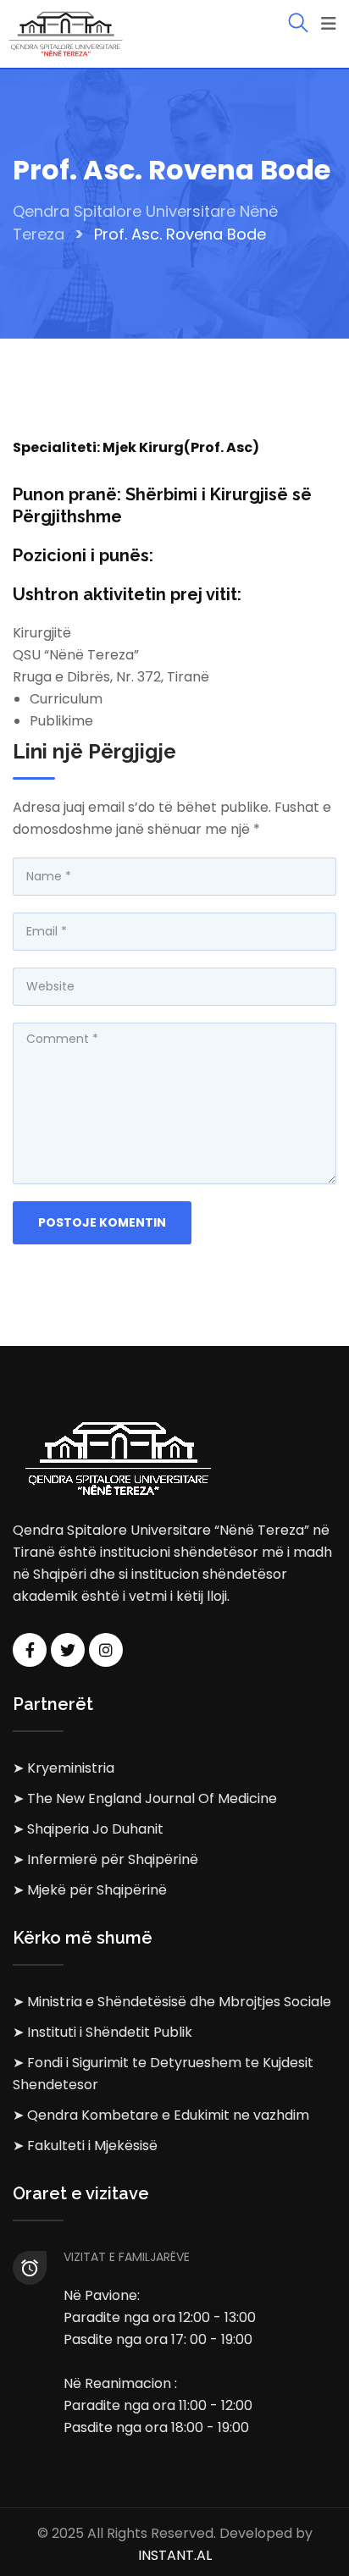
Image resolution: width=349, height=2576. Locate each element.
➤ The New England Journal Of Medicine (145, 1798)
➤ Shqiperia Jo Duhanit (88, 1829)
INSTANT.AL (175, 2555)
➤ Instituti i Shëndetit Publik (102, 2032)
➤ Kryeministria (64, 1768)
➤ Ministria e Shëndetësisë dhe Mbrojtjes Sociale (172, 2002)
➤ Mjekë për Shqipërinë (90, 1890)
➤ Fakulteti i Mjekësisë (85, 2146)
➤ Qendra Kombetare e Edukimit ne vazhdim (161, 2115)
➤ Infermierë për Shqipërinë (105, 1859)
